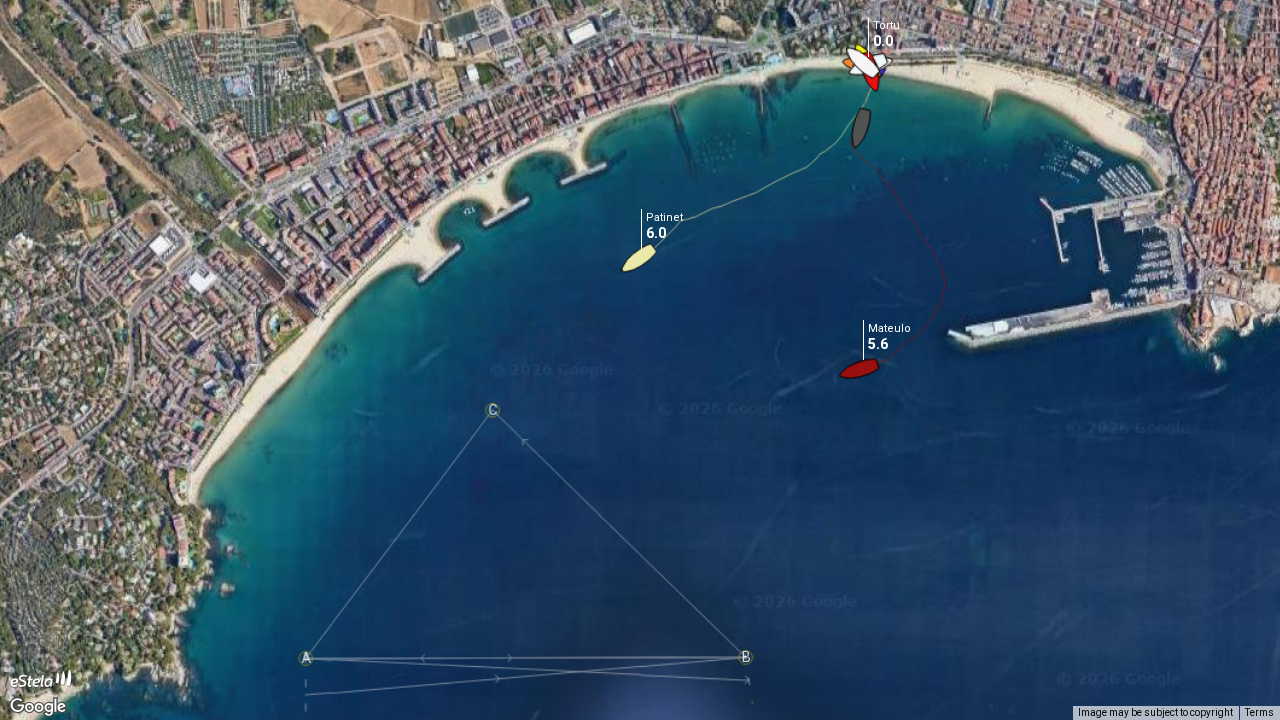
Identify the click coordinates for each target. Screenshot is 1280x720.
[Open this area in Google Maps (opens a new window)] (38, 707)
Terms (1259, 712)
